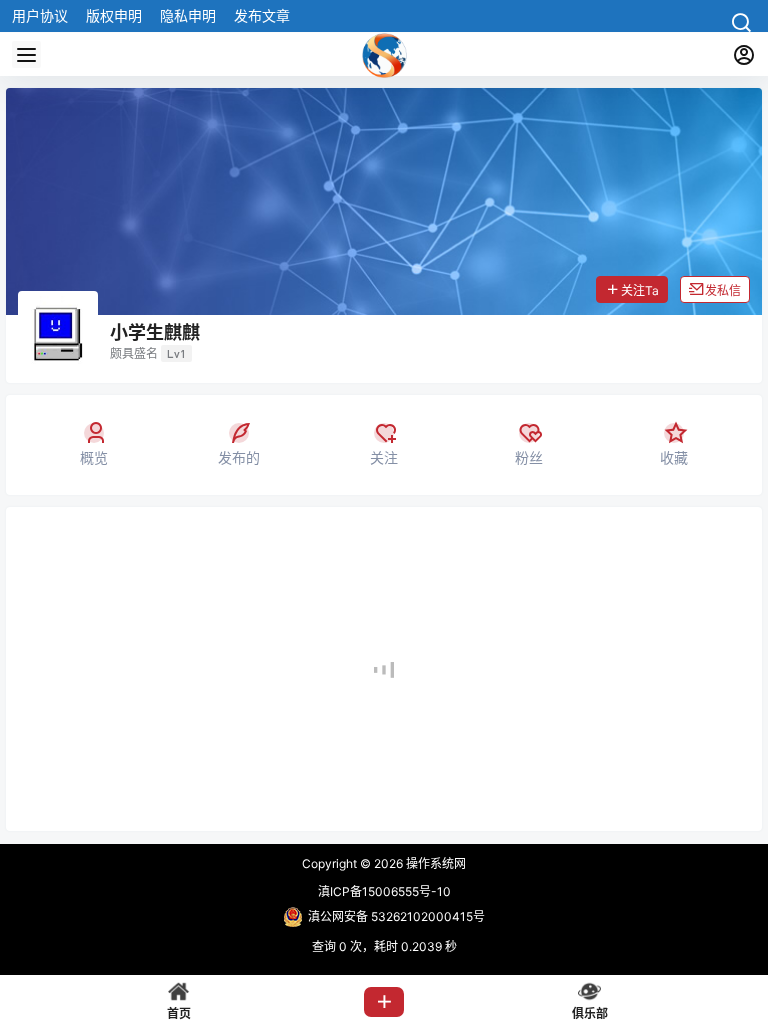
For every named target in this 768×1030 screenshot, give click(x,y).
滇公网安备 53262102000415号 (396, 916)
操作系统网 (434, 863)
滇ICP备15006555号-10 (384, 891)
